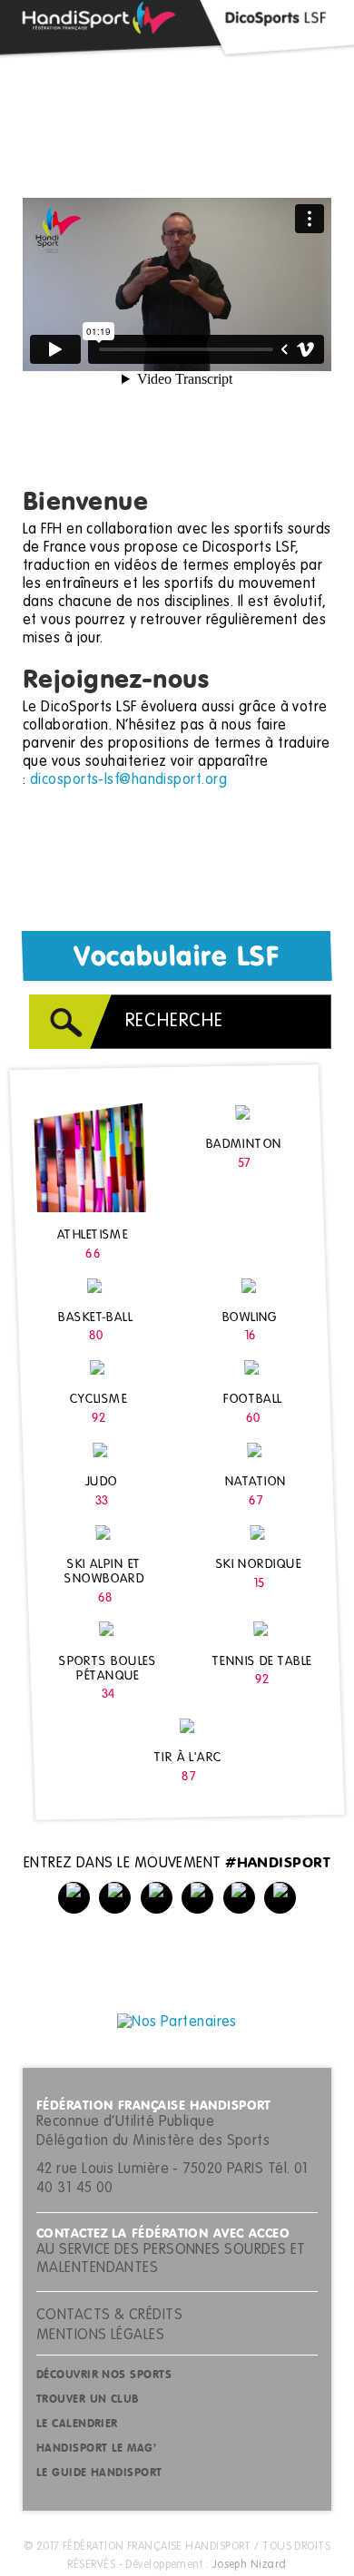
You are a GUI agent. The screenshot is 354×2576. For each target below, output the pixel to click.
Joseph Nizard (250, 2565)
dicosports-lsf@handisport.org (128, 780)
